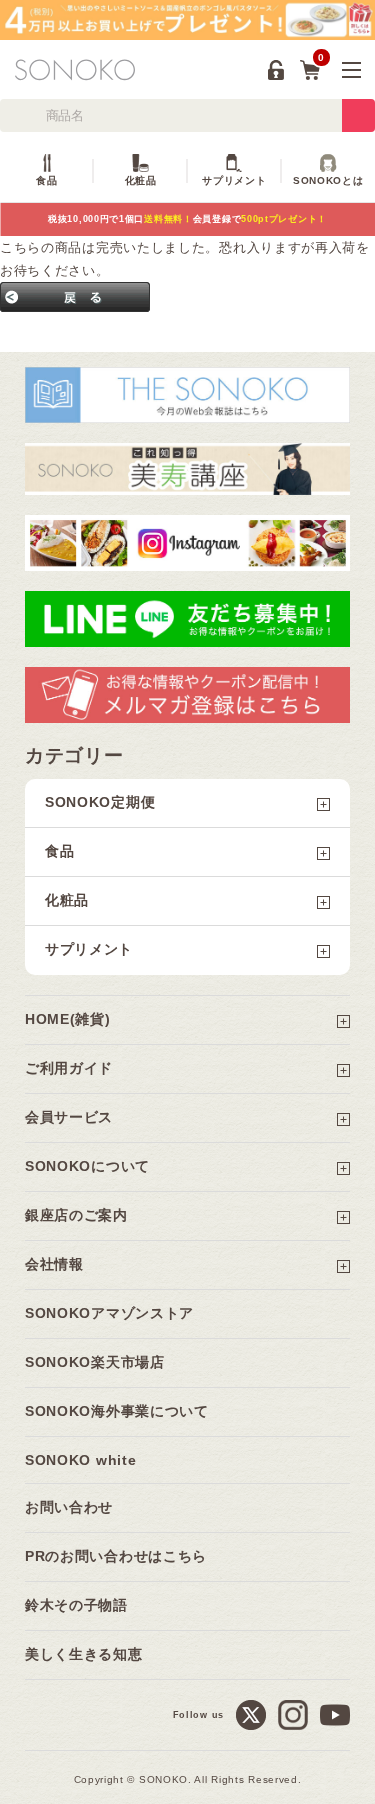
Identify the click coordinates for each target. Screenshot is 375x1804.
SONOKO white (80, 1460)
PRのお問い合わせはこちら (116, 1556)
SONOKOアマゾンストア (109, 1313)
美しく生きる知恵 (84, 1654)
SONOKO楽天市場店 (95, 1362)
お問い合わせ (69, 1507)
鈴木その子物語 (76, 1605)
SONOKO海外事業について (117, 1411)
